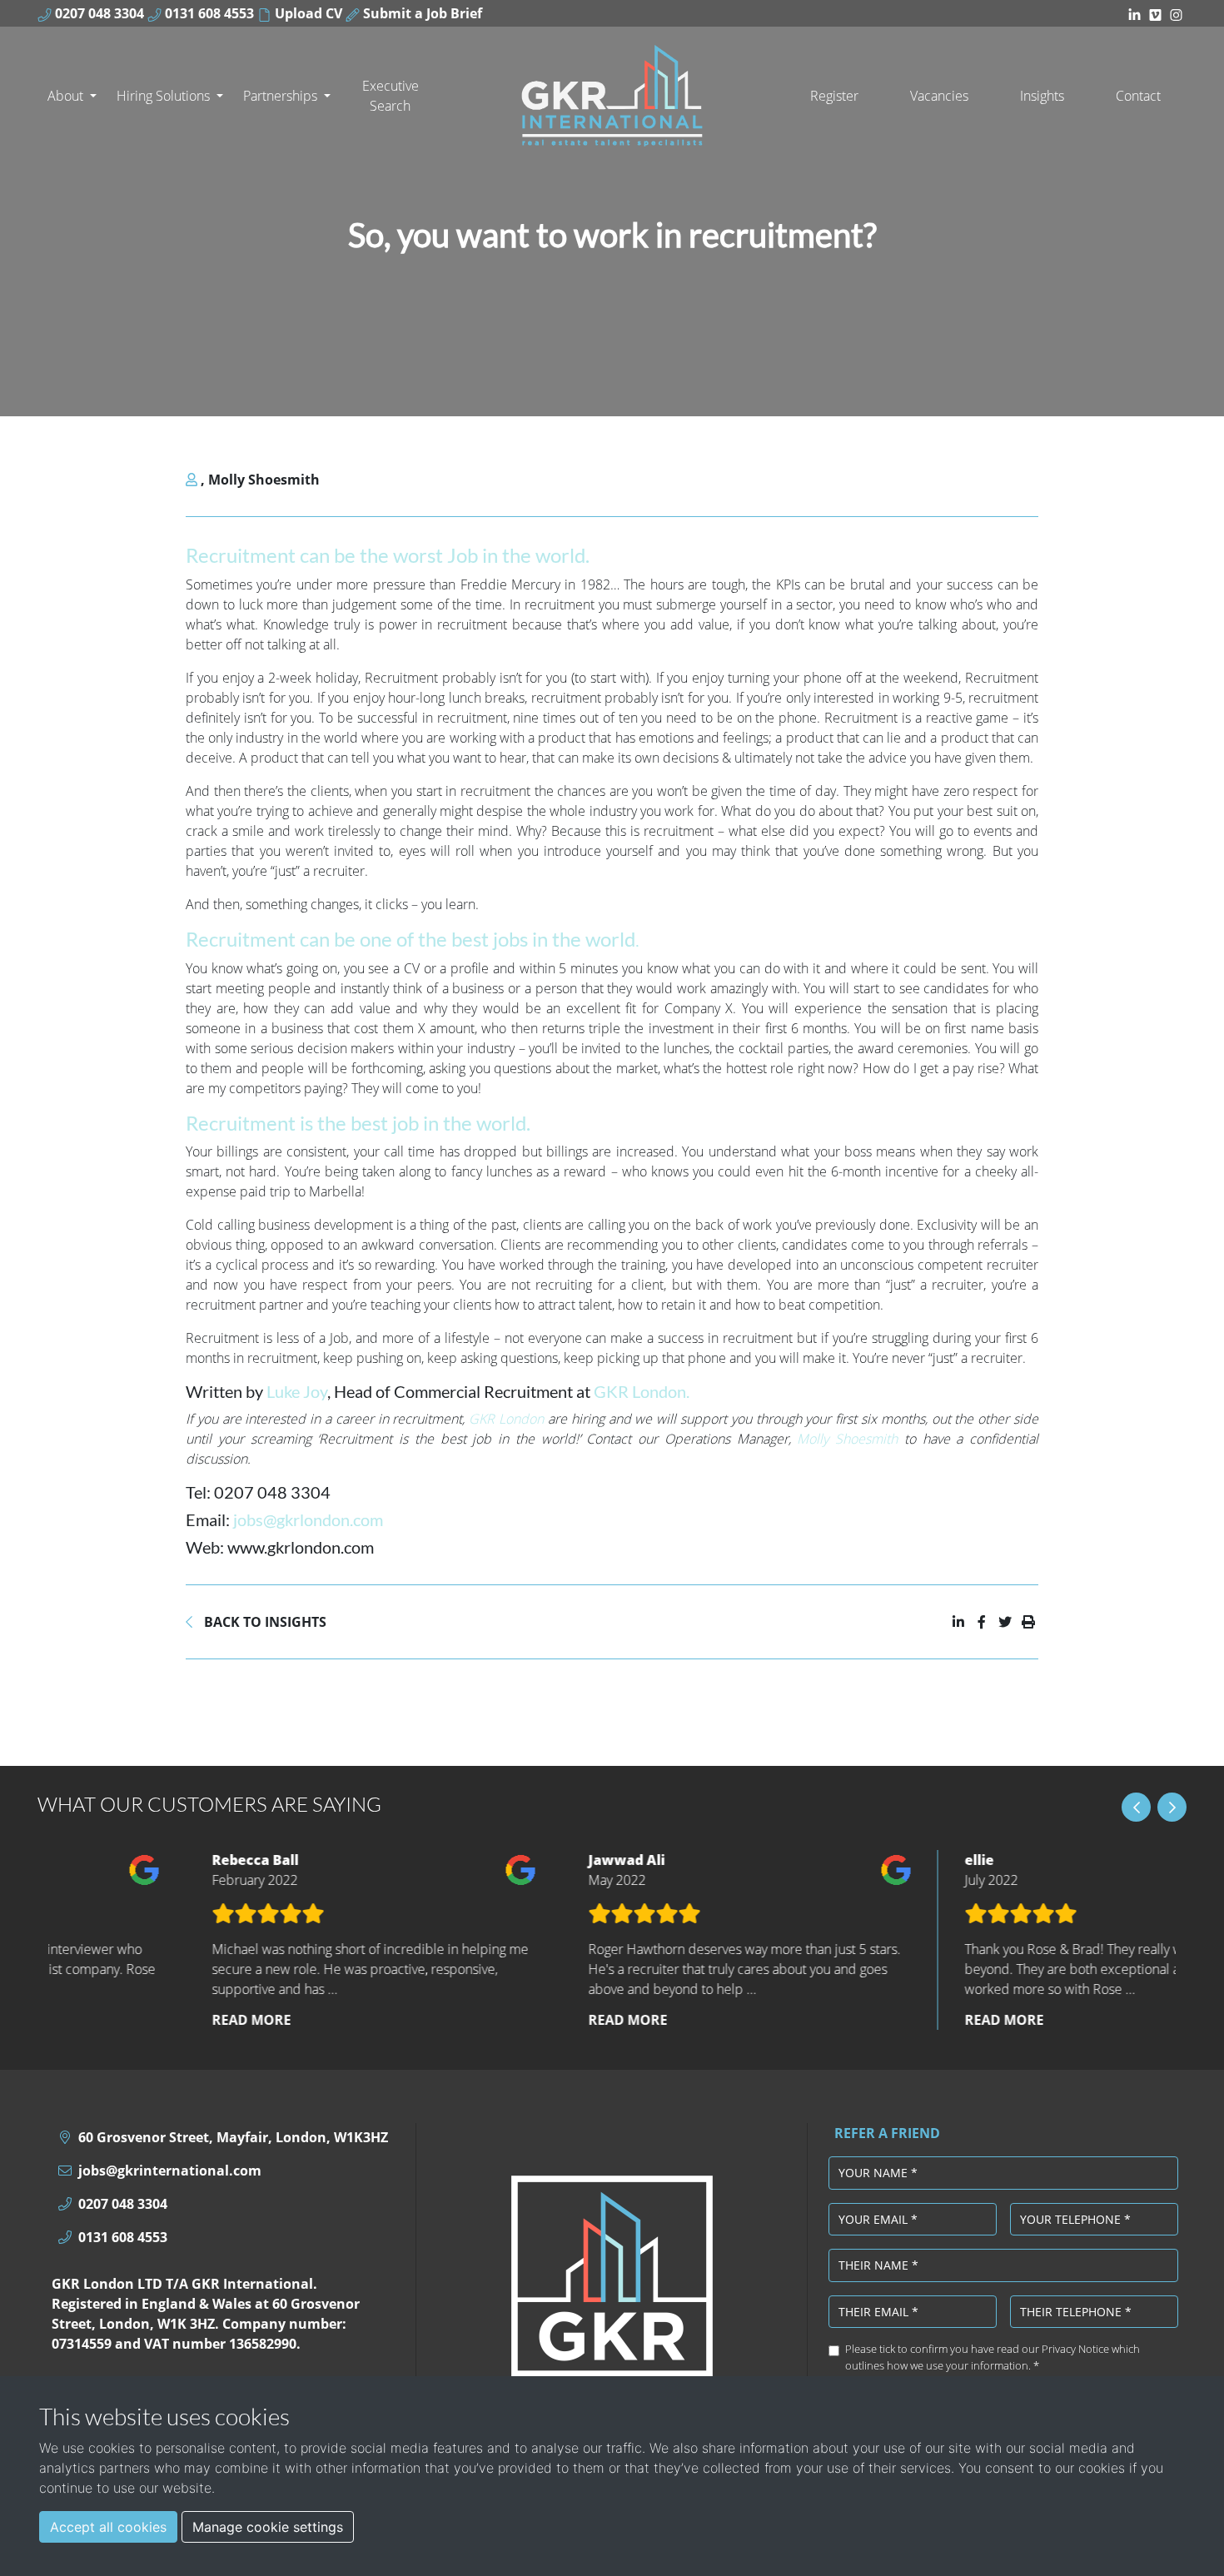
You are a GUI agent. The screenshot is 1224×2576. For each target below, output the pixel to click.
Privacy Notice (1075, 2349)
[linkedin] (1134, 13)
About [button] (67, 96)
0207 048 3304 (98, 13)
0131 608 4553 (208, 13)
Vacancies (939, 96)
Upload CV (307, 13)
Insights (1042, 96)
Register (834, 96)
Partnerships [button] (282, 96)
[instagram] (1176, 13)
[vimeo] (1155, 13)
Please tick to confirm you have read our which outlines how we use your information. (993, 2357)
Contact (1138, 96)
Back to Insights (264, 1622)
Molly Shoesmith (264, 480)
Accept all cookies (108, 2527)
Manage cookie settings (268, 2527)
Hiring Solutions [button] (165, 96)
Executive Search (391, 96)
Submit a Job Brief (421, 13)
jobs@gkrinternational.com (170, 2171)
